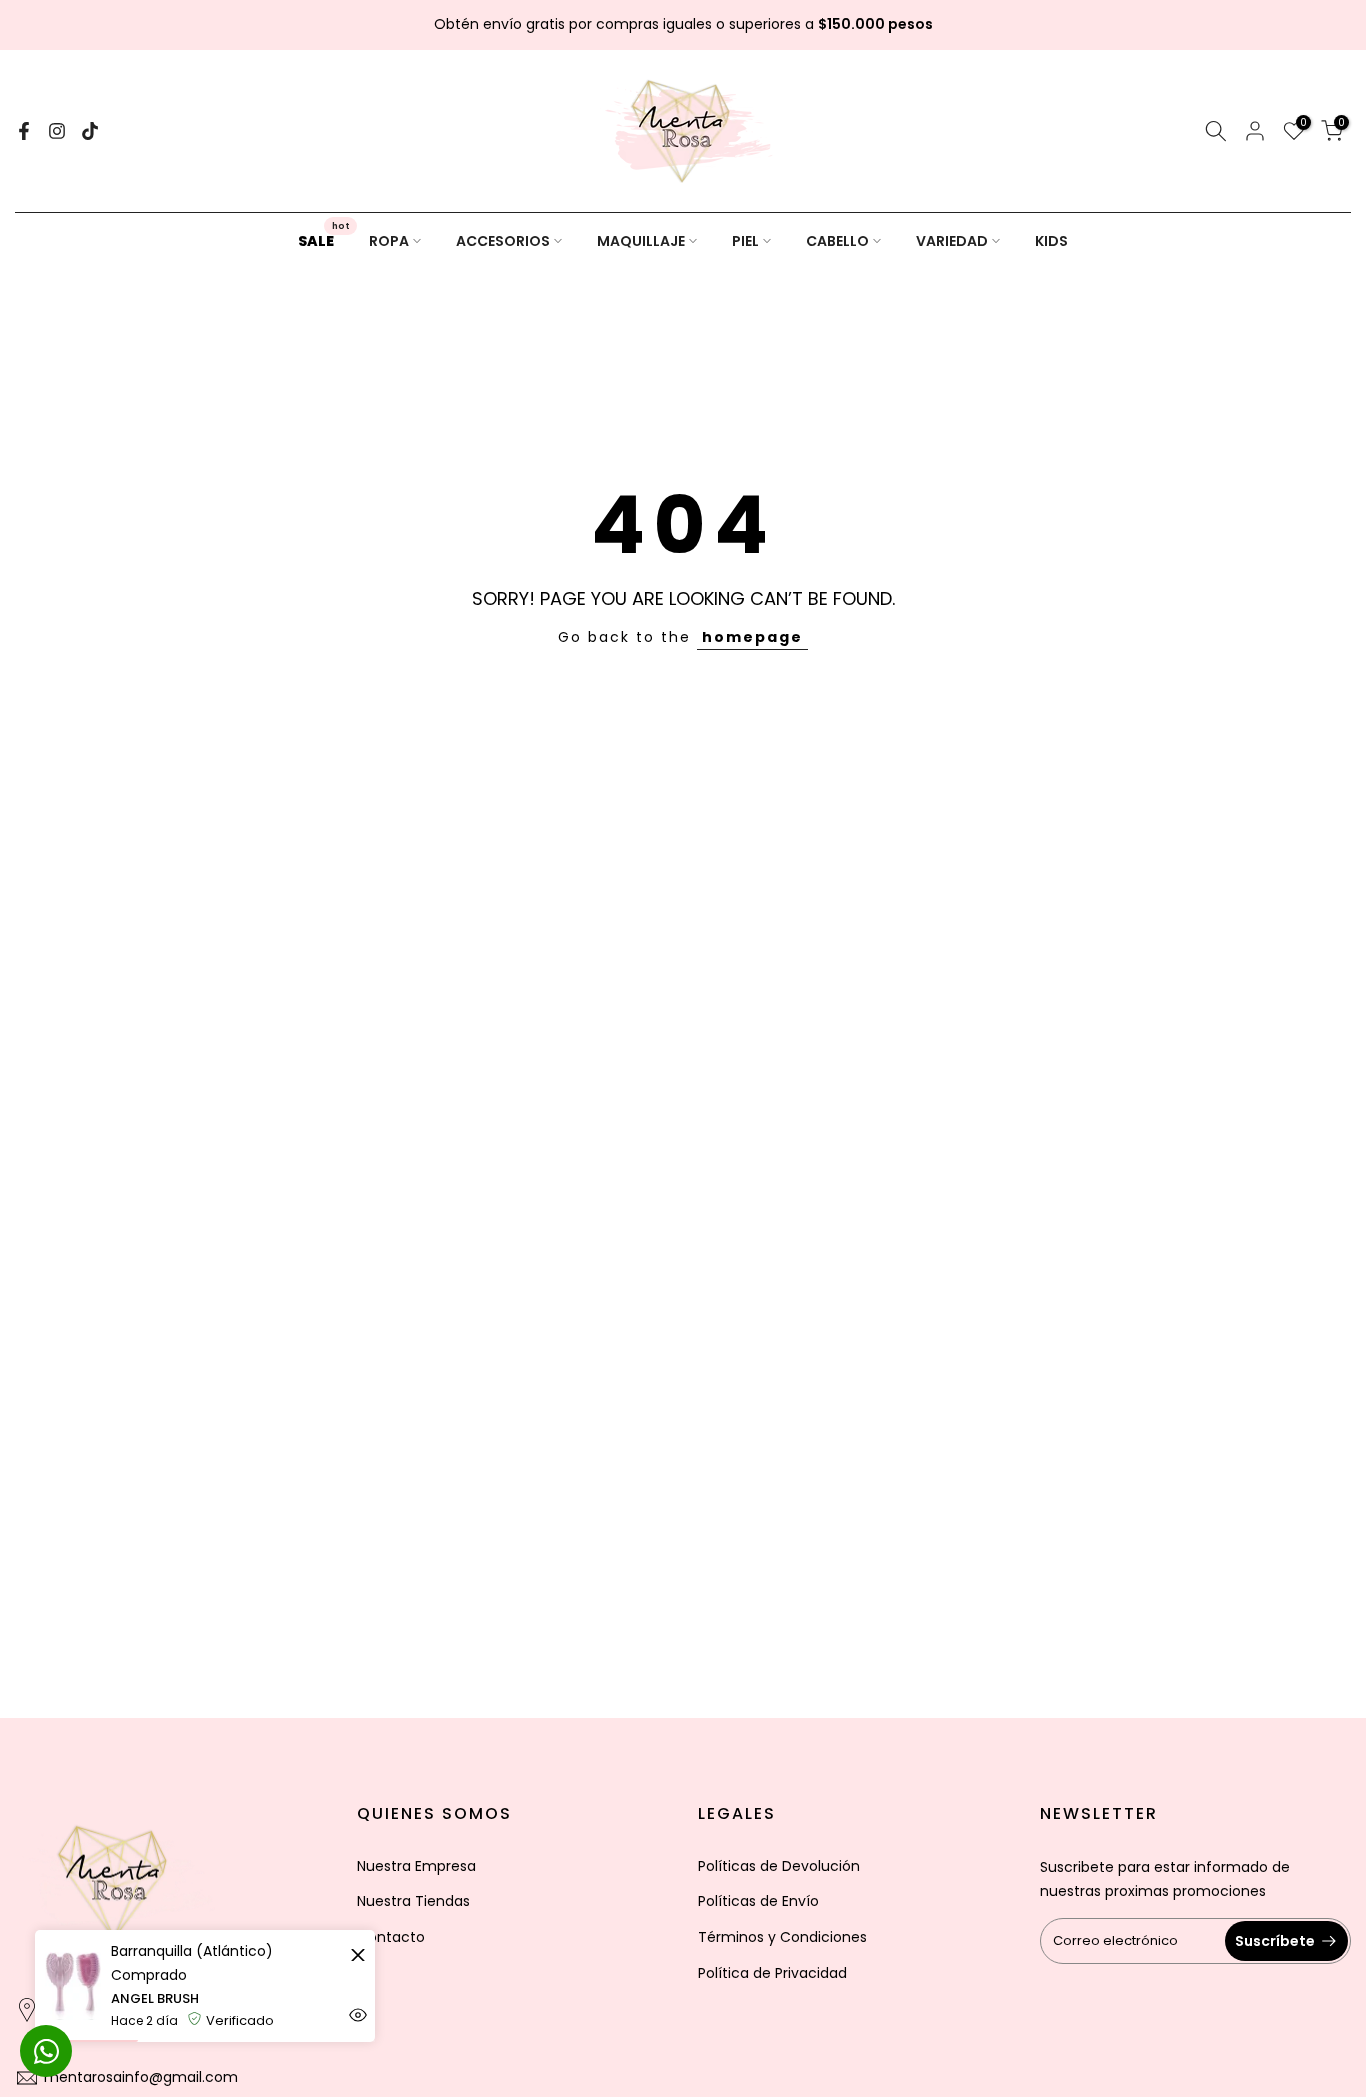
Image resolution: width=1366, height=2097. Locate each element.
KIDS (1051, 241)
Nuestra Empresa (416, 1866)
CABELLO (837, 241)
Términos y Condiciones (782, 1937)
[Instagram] (57, 131)
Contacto (391, 1937)
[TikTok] (90, 131)
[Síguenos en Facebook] (24, 131)
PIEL (745, 241)
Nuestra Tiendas (413, 1901)
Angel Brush (155, 1998)
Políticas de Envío (758, 1901)
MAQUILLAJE (641, 241)
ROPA (389, 241)
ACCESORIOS (503, 241)
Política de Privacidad (772, 1973)
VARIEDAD (952, 241)
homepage (752, 637)
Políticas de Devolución (779, 1866)
